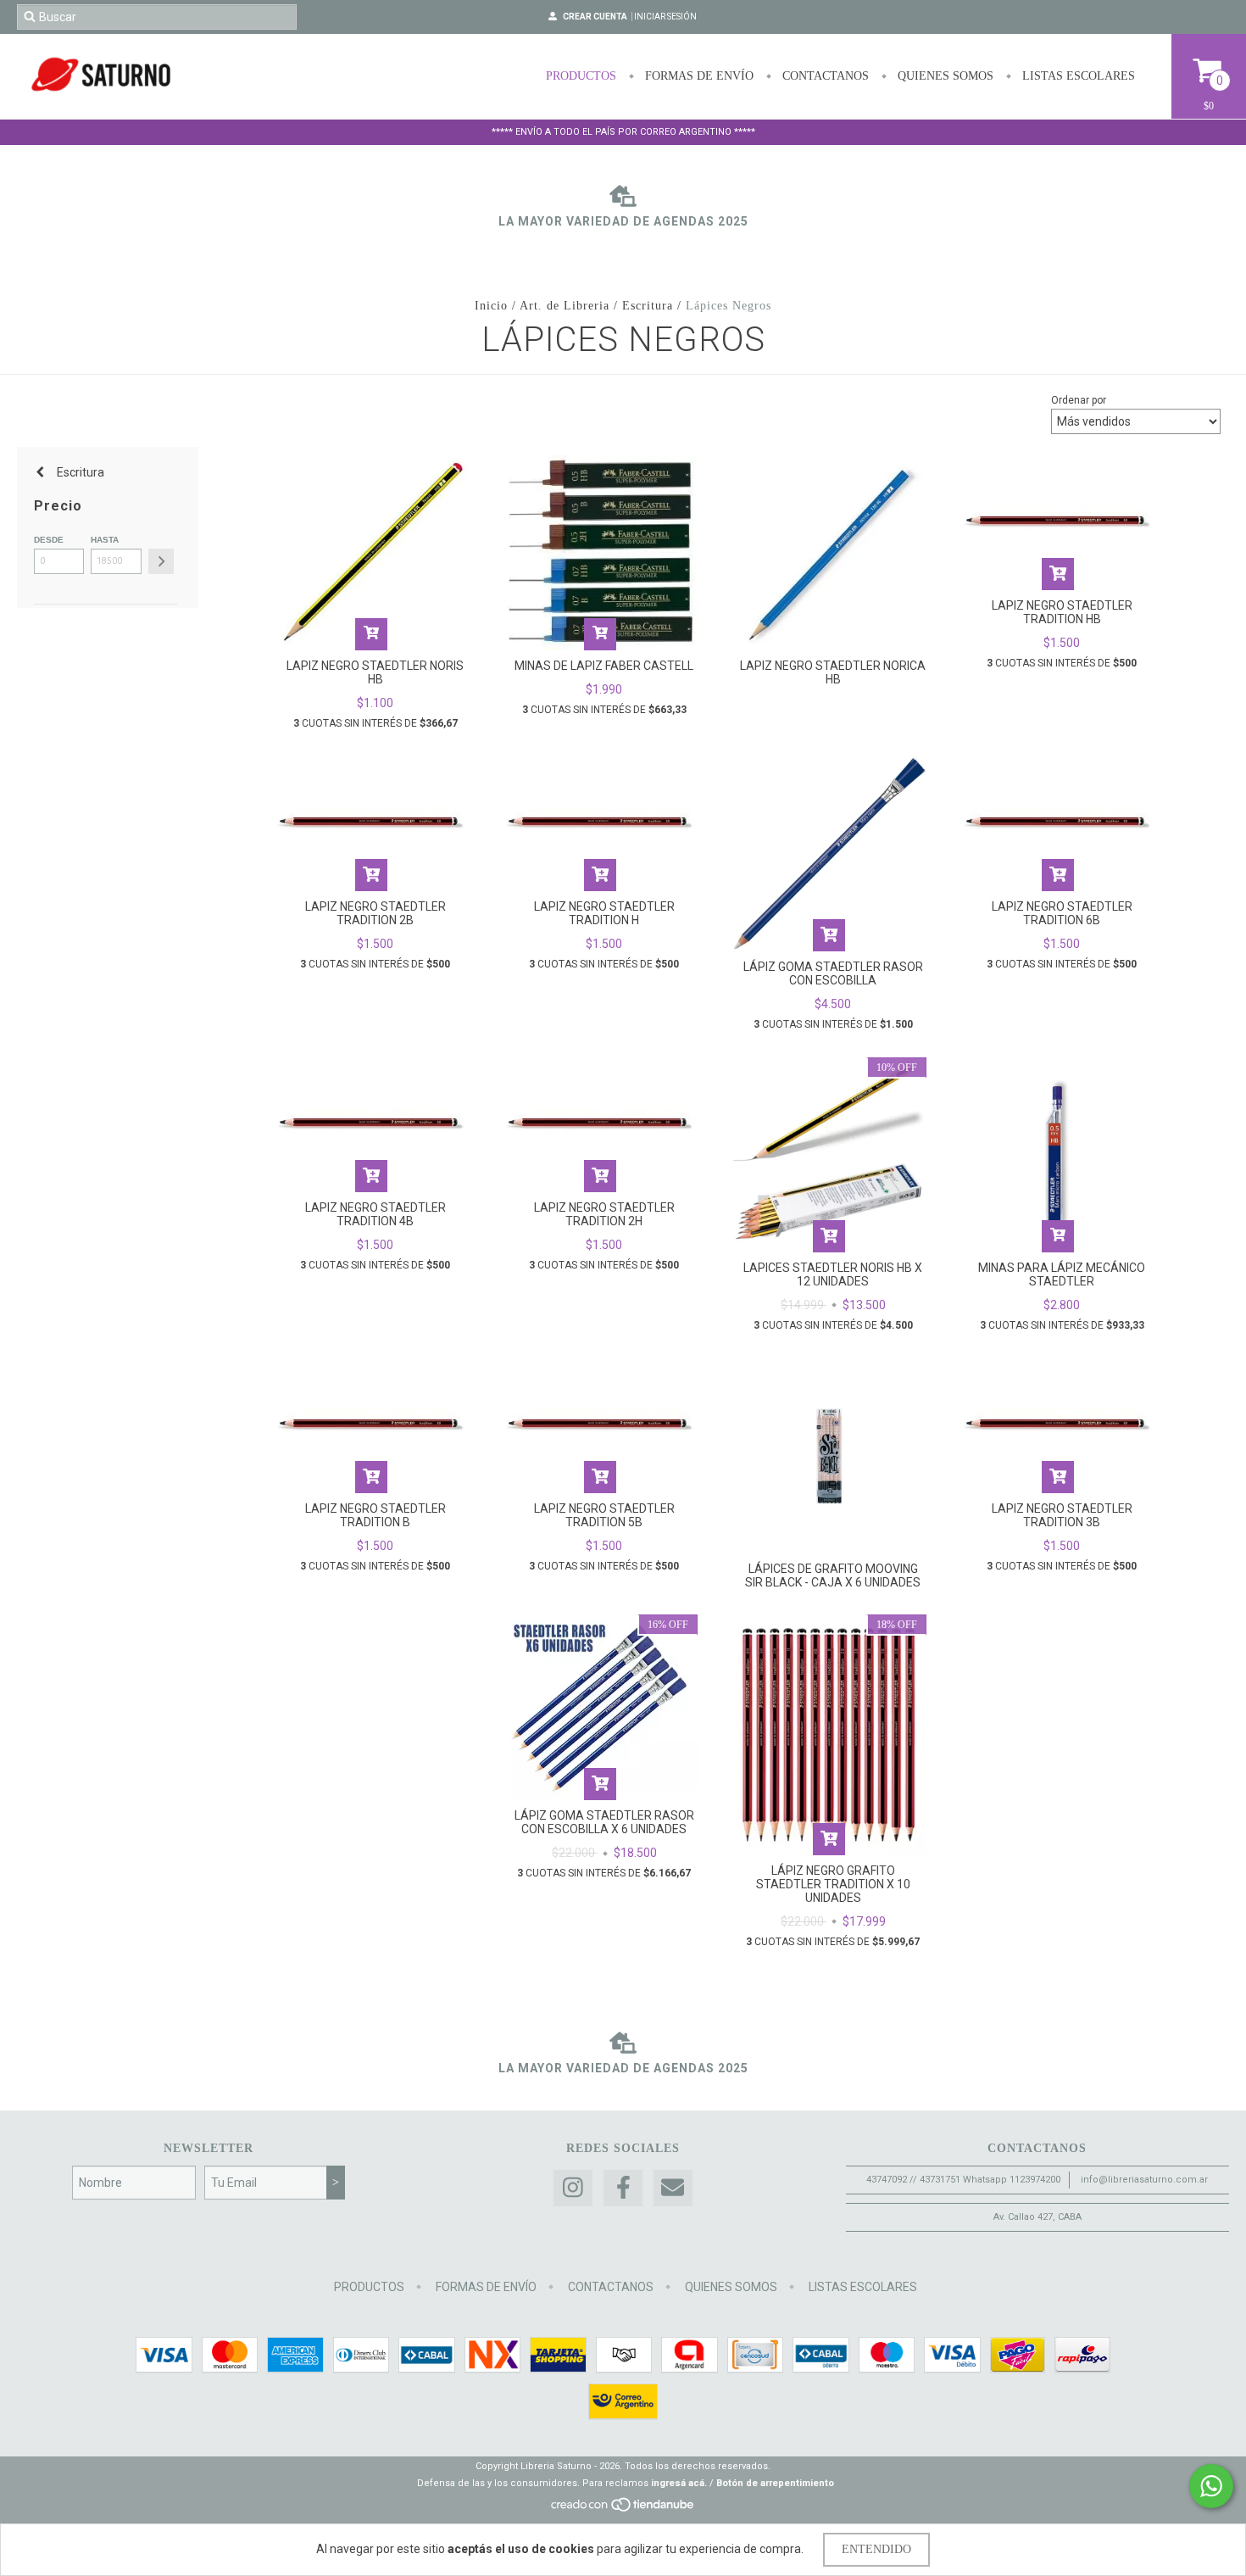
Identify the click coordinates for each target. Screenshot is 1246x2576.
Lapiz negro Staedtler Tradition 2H (604, 1214)
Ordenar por (1079, 400)
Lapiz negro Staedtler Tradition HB (1062, 612)
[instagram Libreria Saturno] (573, 2188)
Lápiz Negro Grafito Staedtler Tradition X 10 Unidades (833, 1884)
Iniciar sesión (665, 17)
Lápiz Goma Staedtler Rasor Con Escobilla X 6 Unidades (604, 1822)
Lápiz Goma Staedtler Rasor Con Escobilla (833, 973)
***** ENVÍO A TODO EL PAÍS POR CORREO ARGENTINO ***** (623, 132)
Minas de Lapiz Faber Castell (604, 666)
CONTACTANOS (824, 76)
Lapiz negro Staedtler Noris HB (375, 672)
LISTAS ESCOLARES (1077, 76)
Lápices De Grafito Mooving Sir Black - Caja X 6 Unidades (833, 1575)
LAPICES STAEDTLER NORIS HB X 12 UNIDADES (833, 1274)
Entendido (876, 2549)
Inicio (491, 306)
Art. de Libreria (565, 306)
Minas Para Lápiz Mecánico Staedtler (1062, 1274)
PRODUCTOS (581, 76)
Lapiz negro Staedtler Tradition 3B (1062, 1515)
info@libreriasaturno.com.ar (1144, 2180)
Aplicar (161, 561)
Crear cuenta (595, 17)
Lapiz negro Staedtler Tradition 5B (604, 1515)
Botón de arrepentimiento (775, 2483)
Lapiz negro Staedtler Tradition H (604, 913)
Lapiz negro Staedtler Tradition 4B (375, 1214)
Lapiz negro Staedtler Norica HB (833, 672)
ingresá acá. (679, 2483)
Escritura (648, 306)
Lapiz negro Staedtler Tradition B (375, 1515)
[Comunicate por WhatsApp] (1211, 2486)
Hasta (105, 540)
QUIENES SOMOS (944, 76)
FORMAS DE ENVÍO (698, 76)
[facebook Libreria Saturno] (623, 2188)
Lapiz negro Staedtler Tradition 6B (1062, 913)
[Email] (673, 2188)
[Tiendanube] (623, 2510)
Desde (49, 540)
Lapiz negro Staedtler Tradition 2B (375, 913)
